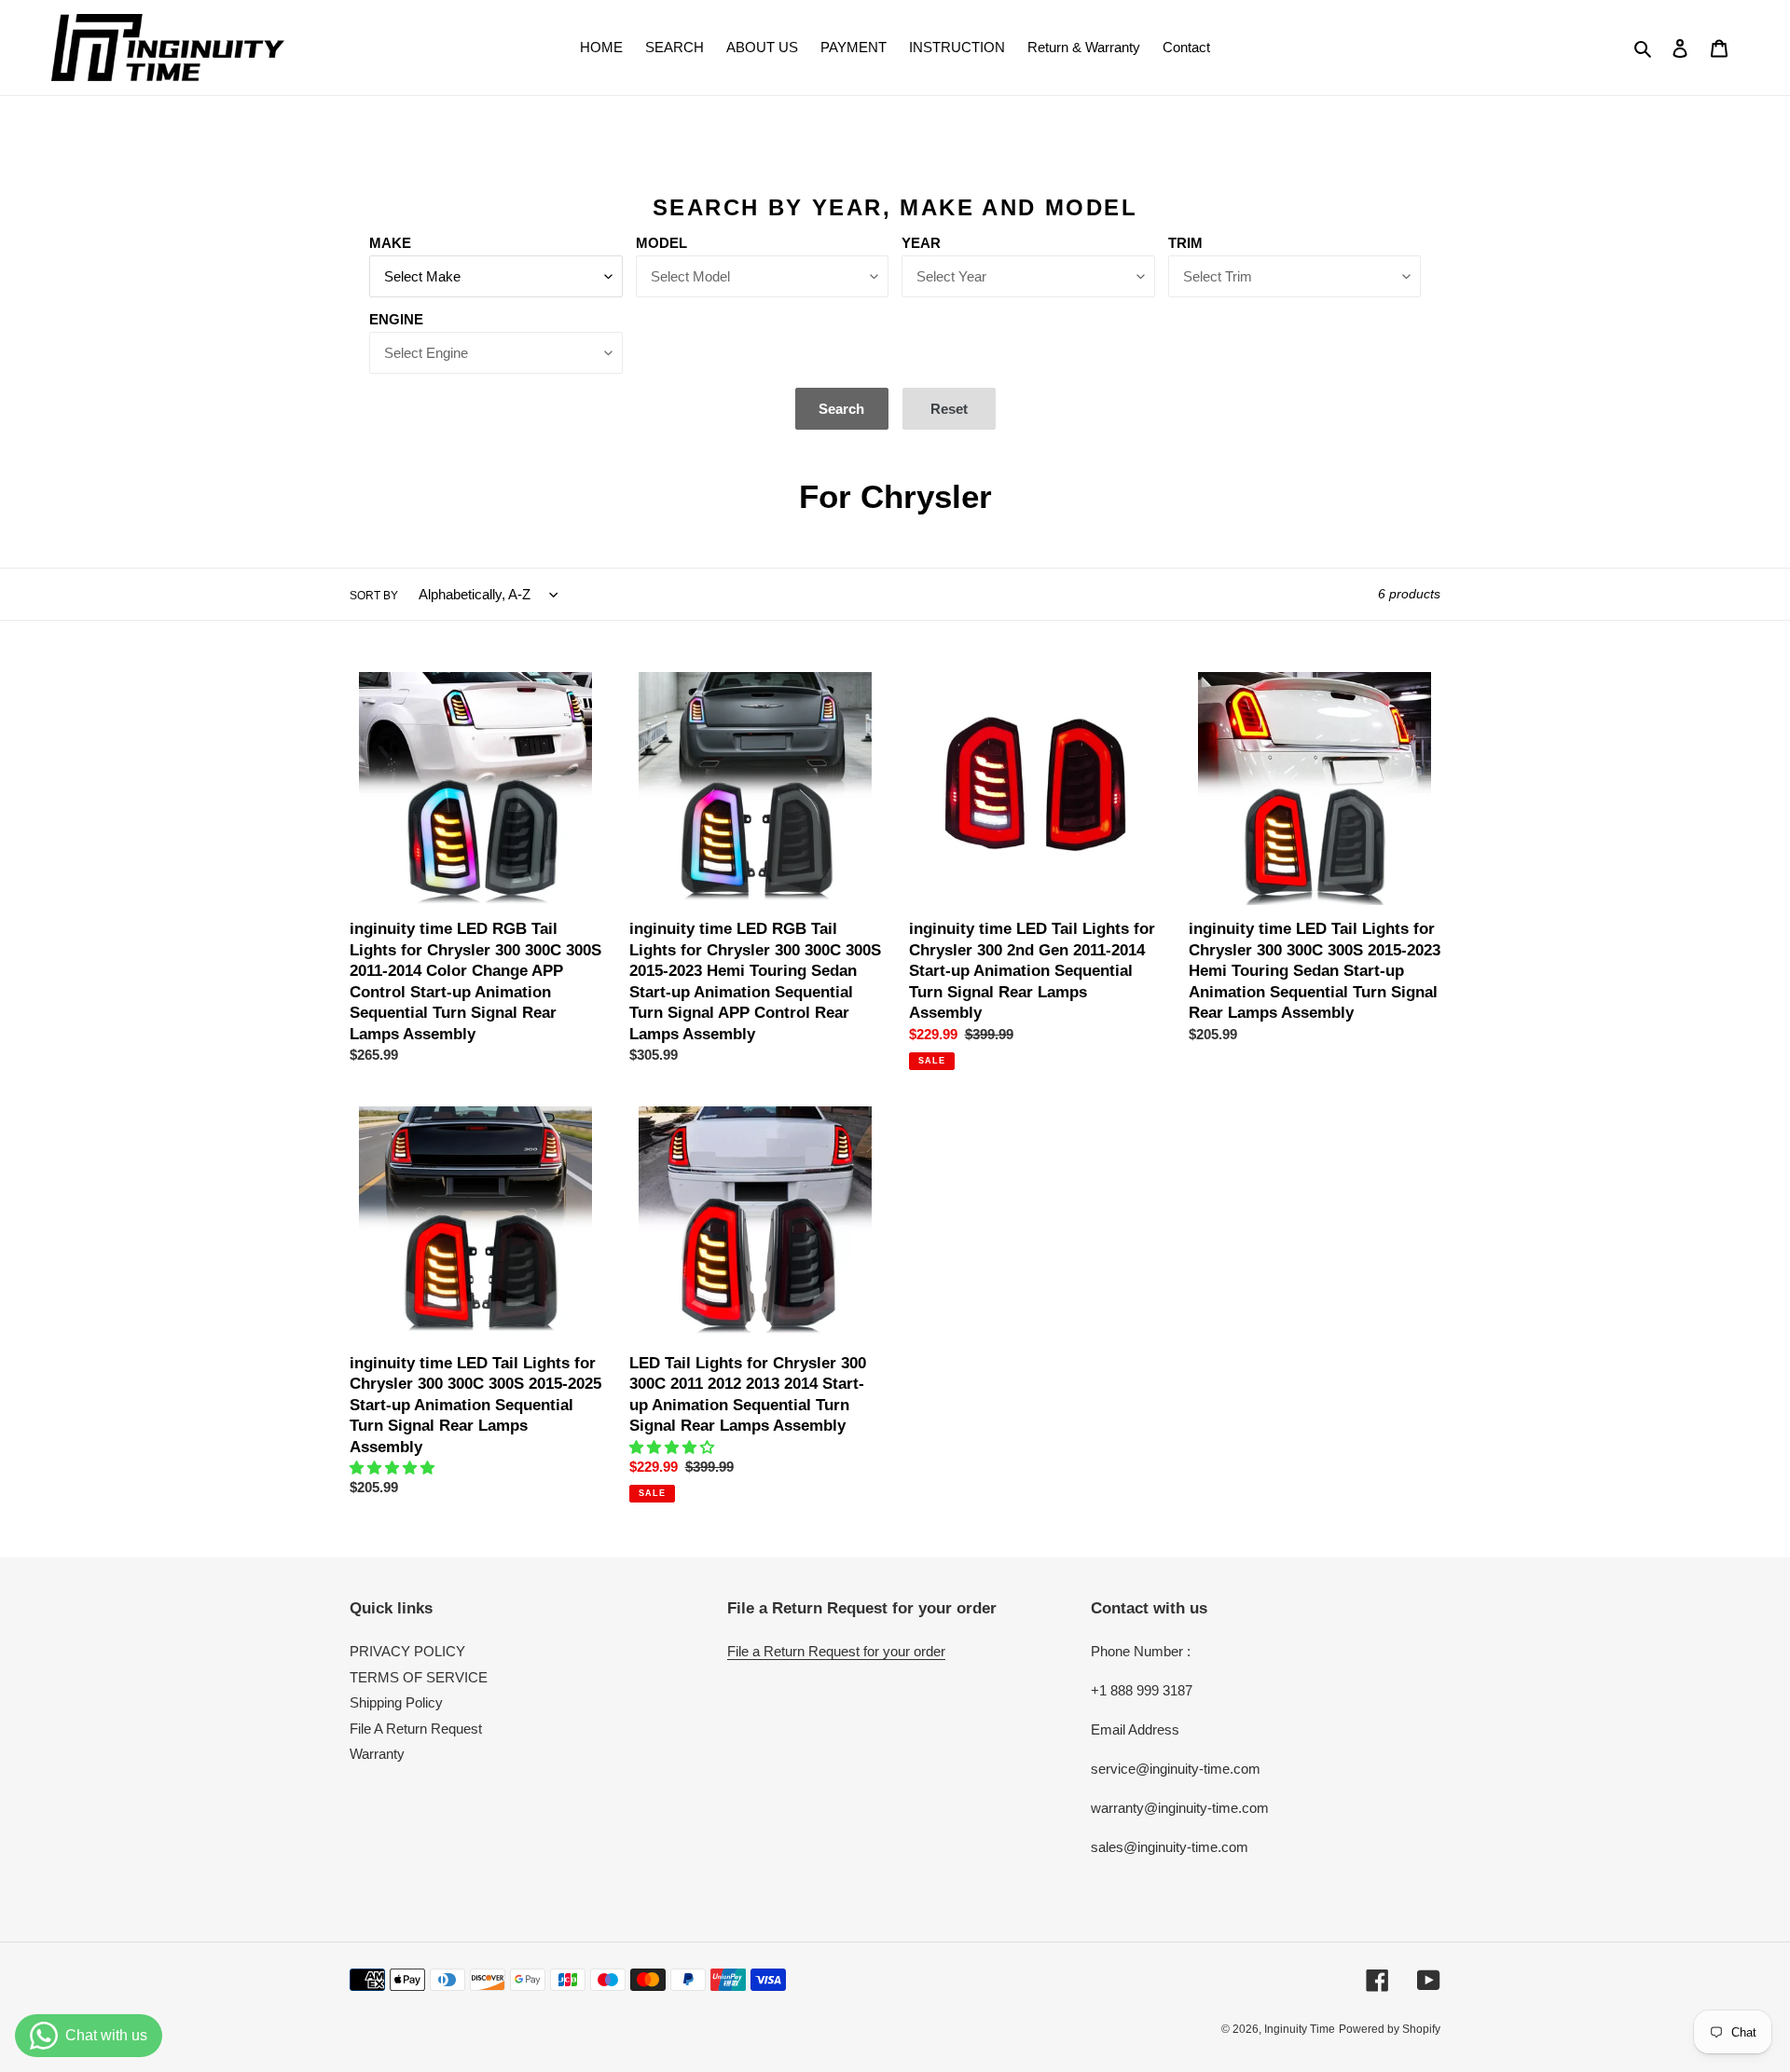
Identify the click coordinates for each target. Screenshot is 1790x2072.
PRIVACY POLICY (407, 1651)
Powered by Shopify (1390, 2029)
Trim (1185, 243)
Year (921, 243)
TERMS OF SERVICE (419, 1677)
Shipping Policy (396, 1702)
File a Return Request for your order (836, 1651)
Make (390, 243)
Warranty (377, 1754)
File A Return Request (416, 1729)
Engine (396, 319)
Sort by (374, 596)
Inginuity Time (1300, 2029)
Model (661, 243)
